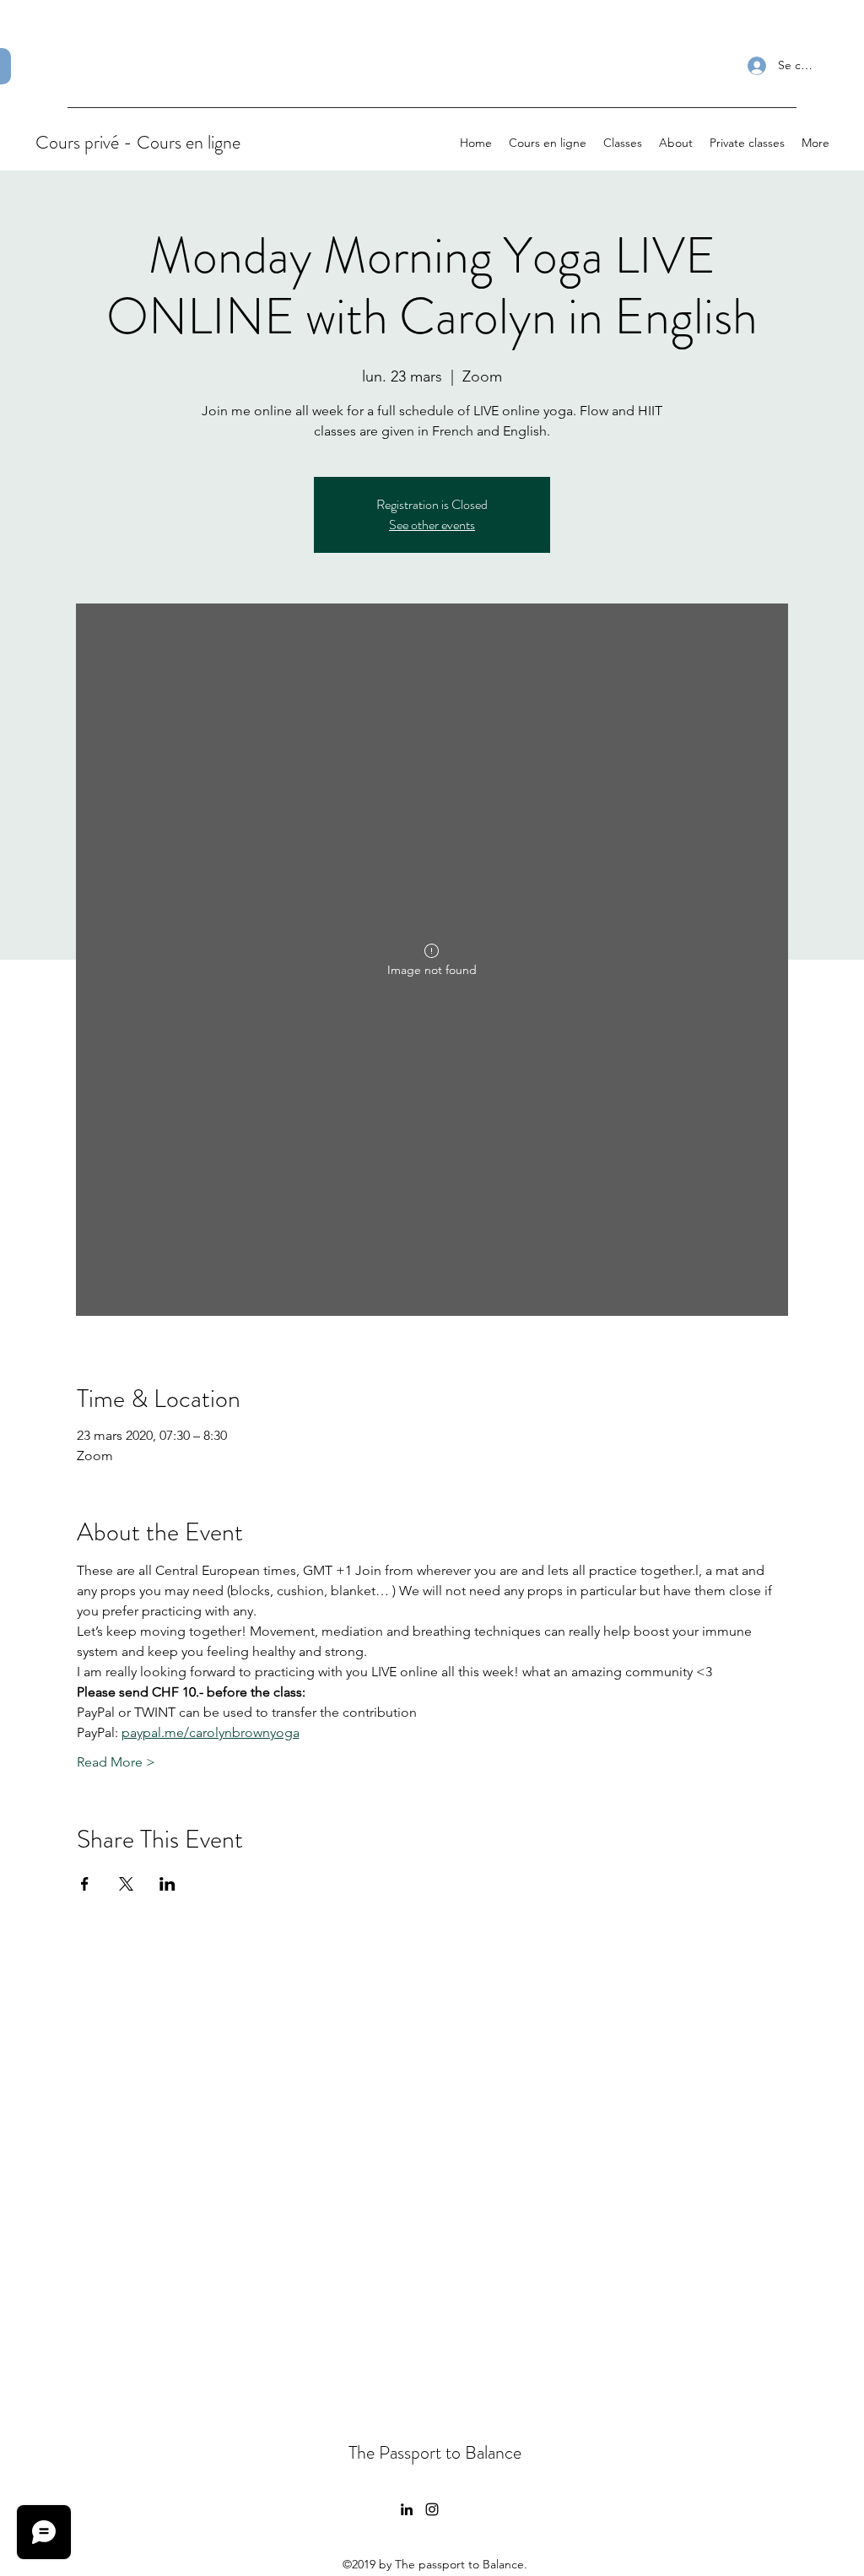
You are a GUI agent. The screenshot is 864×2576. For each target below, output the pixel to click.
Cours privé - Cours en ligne (138, 142)
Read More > (116, 1762)
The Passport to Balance (435, 2452)
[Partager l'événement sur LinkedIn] (167, 1884)
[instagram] (432, 2509)
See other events (432, 525)
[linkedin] (407, 2509)
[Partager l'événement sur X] (126, 1884)
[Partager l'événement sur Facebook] (85, 1884)
